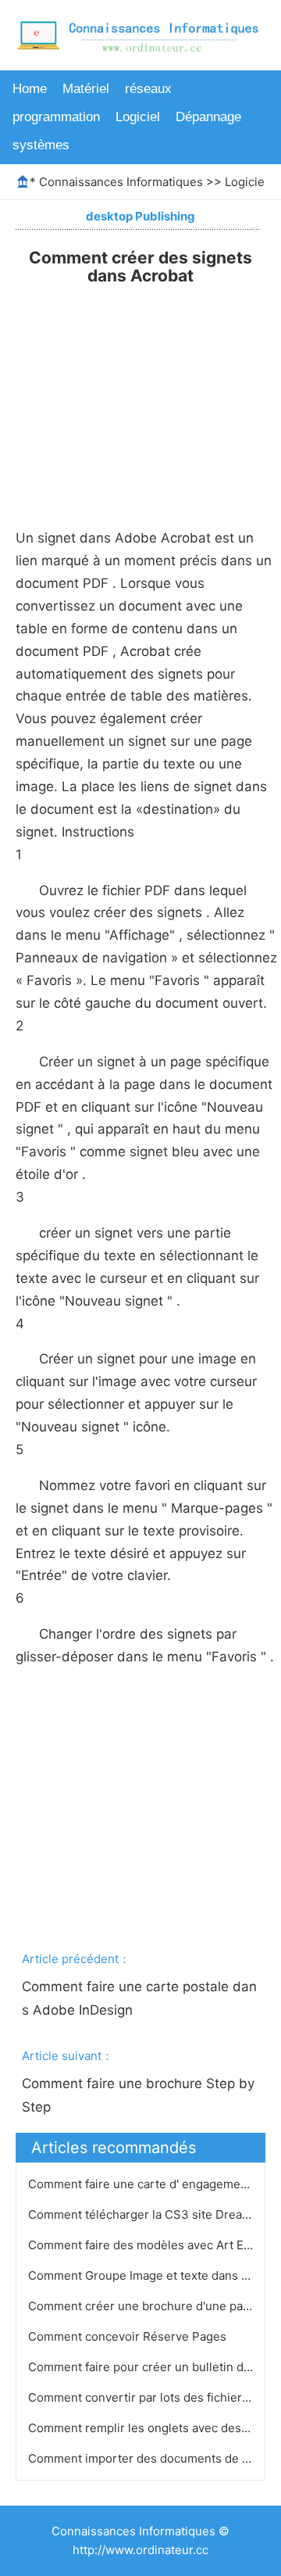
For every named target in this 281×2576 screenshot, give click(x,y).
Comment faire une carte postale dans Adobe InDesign (139, 1998)
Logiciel (138, 117)
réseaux (148, 89)
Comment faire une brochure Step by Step (140, 2095)
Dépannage (208, 117)
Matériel (86, 89)
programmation (56, 117)
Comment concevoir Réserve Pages (129, 2336)
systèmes (41, 145)
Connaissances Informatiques (121, 182)
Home (30, 89)
